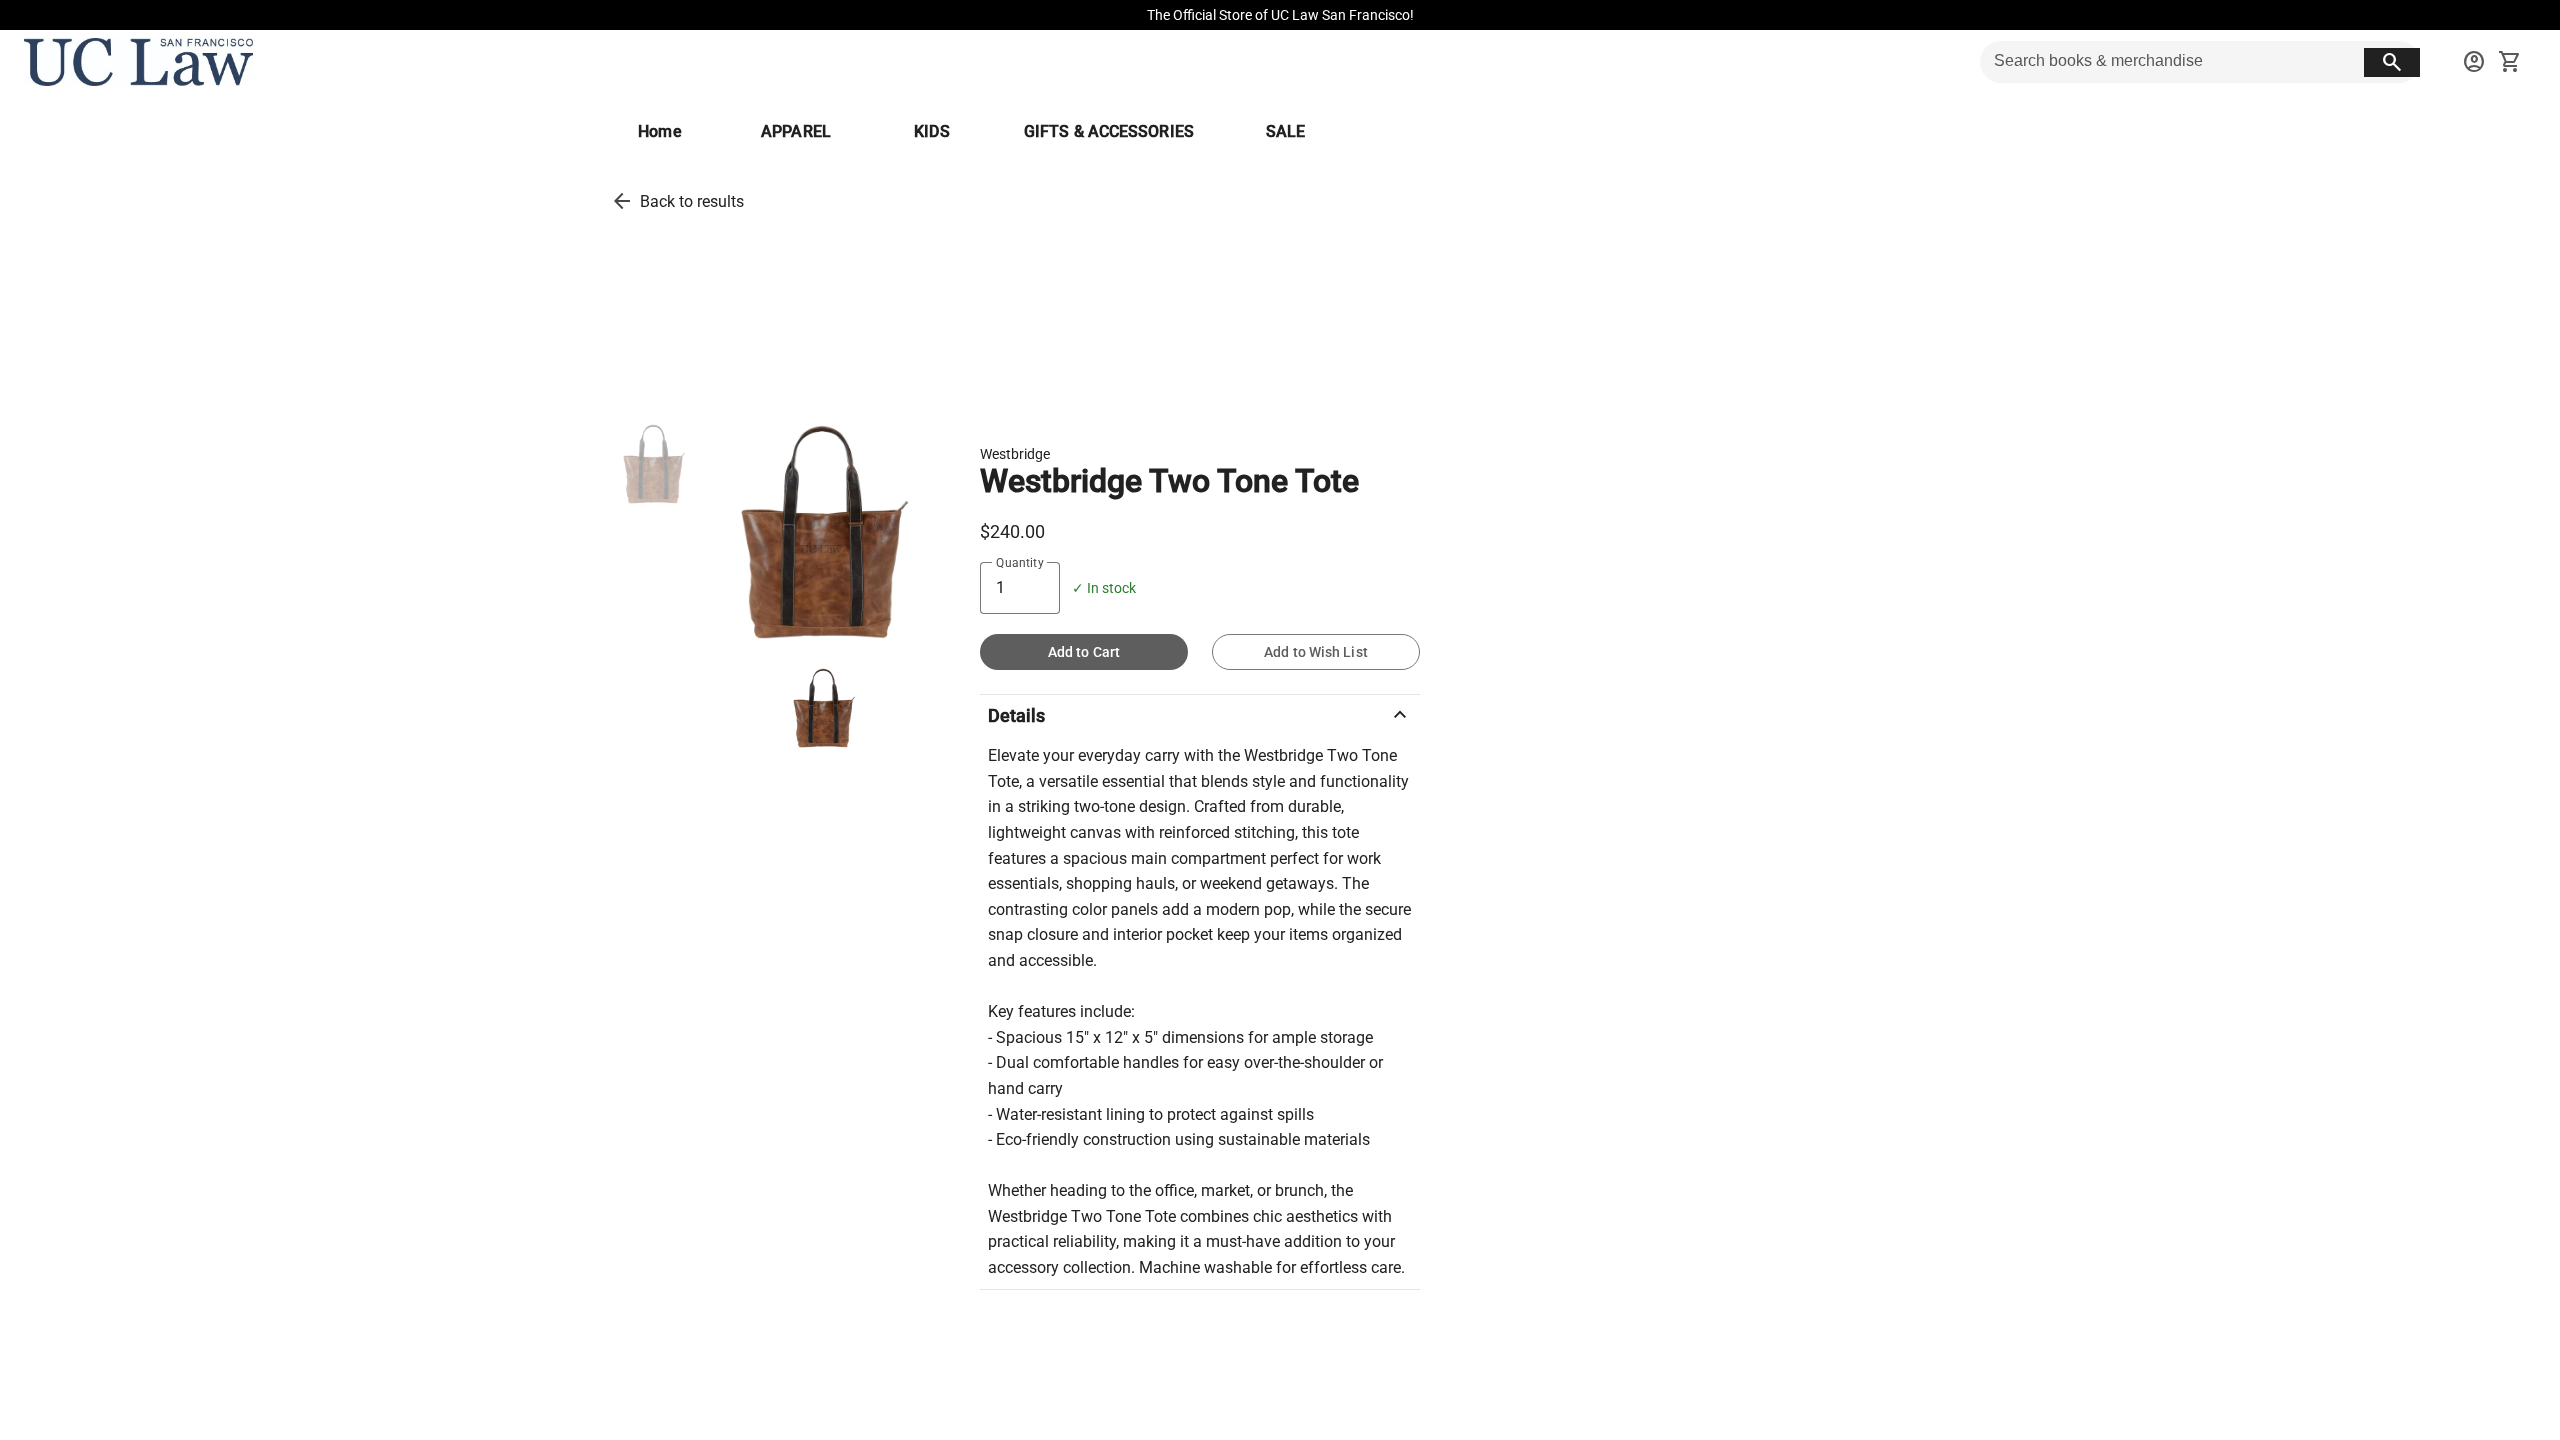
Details (1200, 715)
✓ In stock (1104, 588)
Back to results (692, 201)
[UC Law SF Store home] (138, 62)
